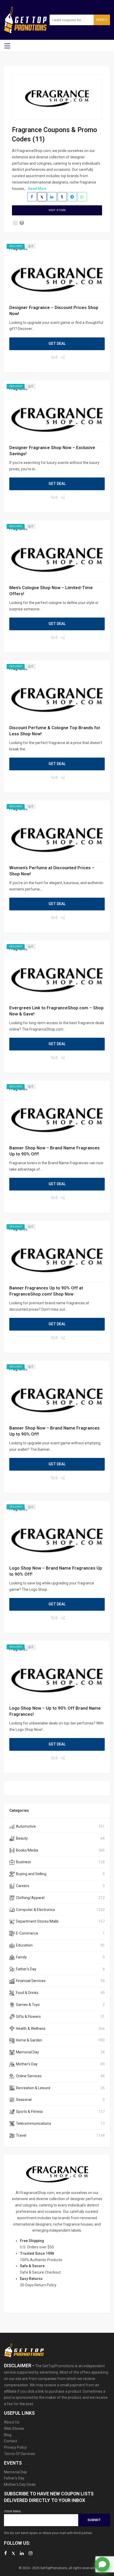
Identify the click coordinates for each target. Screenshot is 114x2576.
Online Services (29, 2076)
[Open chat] (102, 2564)
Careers (23, 1886)
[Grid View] (15, 223)
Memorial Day (27, 2052)
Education (24, 1945)
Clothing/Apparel (30, 1898)
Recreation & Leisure (33, 2088)
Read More (37, 189)
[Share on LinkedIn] (52, 197)
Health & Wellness (31, 2028)
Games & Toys (28, 2005)
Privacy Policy (15, 2447)
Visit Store (57, 210)
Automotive (26, 1826)
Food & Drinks (27, 1993)
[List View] (22, 223)
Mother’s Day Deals (20, 2484)
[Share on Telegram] (72, 197)
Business (23, 1862)
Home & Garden (29, 2040)
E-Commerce (27, 1933)
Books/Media (27, 1850)
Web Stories (14, 2429)
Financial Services (31, 1981)
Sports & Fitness (29, 2112)
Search (102, 20)
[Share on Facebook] (32, 197)
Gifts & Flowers (28, 2017)
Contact (11, 2441)
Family (21, 1957)
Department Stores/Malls (37, 1921)
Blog (8, 2435)
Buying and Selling (31, 1874)
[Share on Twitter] (42, 197)
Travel (21, 2135)
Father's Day (26, 1969)
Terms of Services (19, 2454)
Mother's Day (27, 2064)
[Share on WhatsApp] (82, 197)
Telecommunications (34, 2123)
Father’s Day (14, 2478)
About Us (12, 2422)
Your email (13, 2511)
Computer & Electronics (36, 1910)
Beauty (22, 1838)
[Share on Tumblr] (62, 197)
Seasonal (24, 2100)
